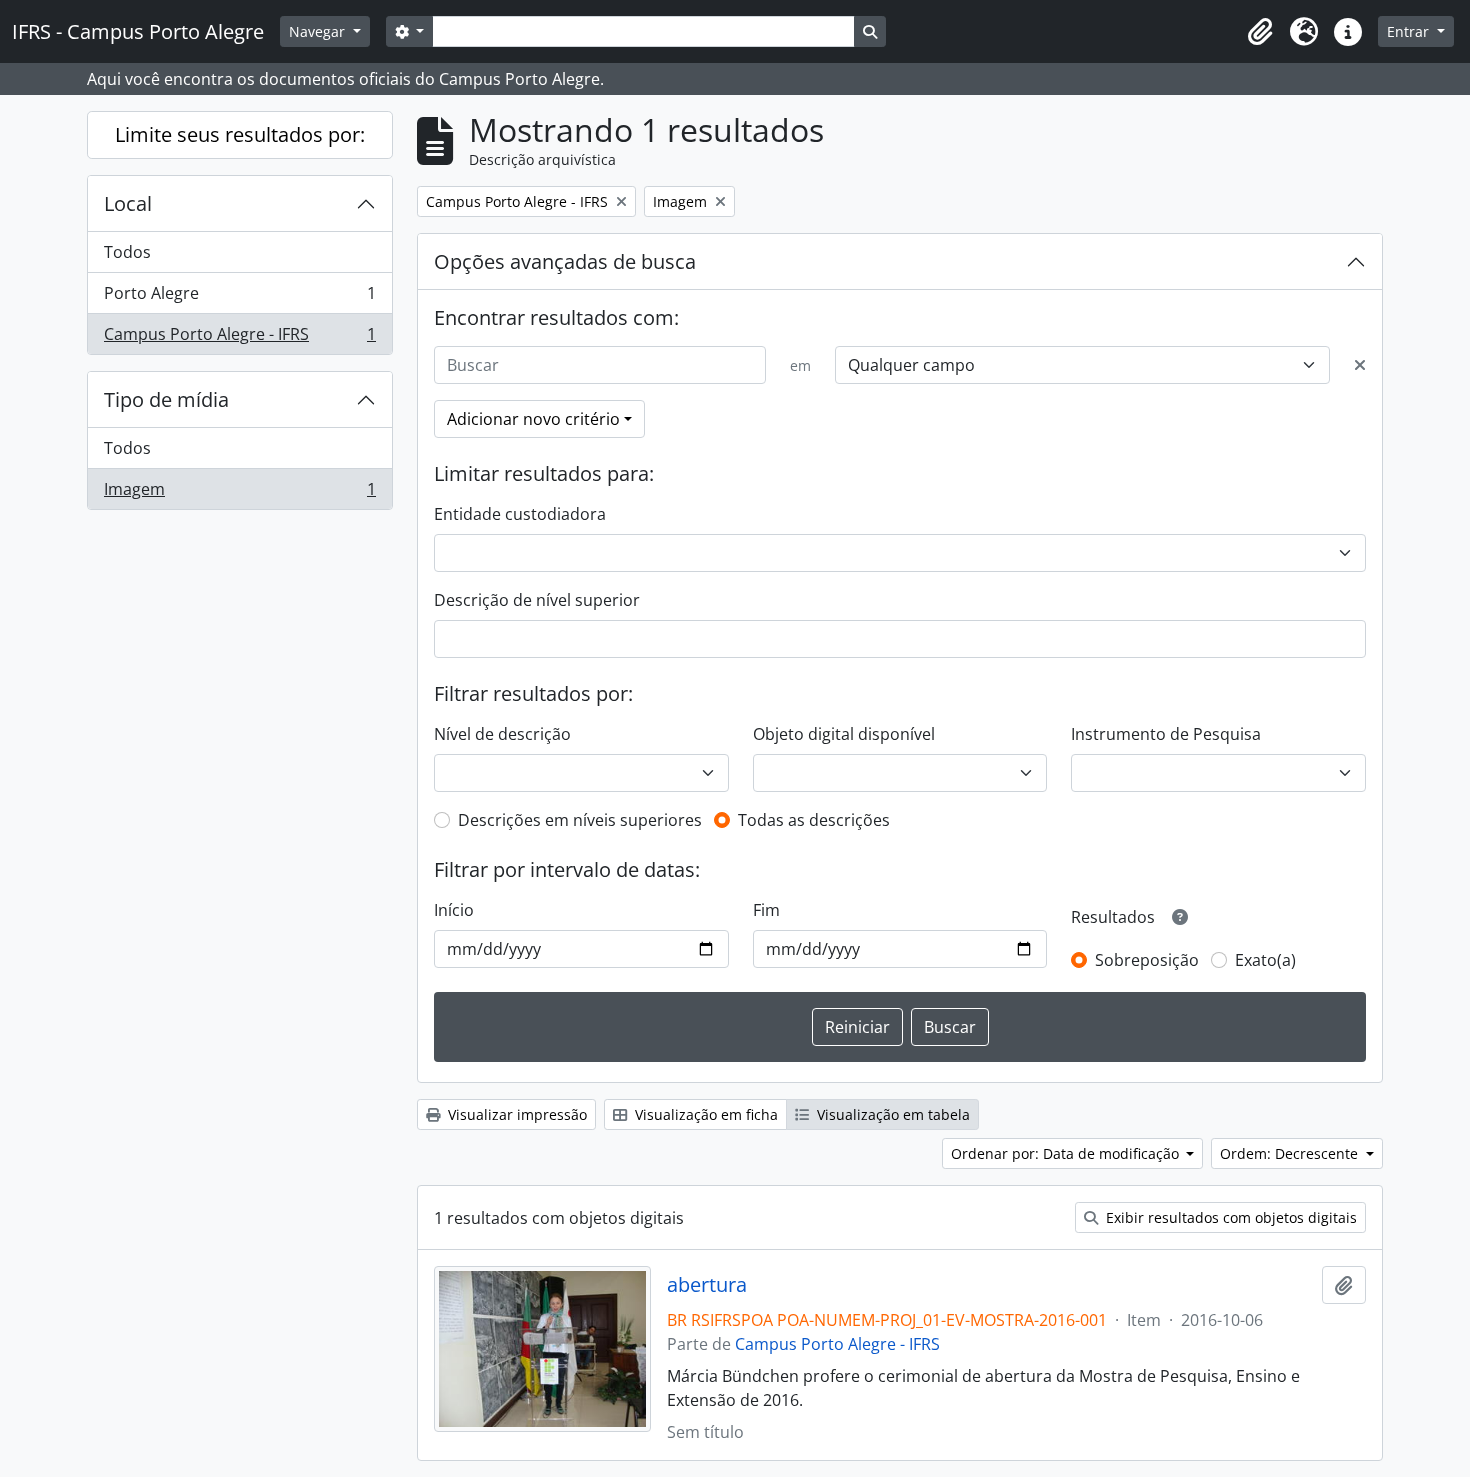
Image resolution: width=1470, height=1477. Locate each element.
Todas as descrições (814, 820)
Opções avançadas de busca (565, 261)
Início (454, 910)
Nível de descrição (502, 734)
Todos (127, 252)
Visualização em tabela (891, 1114)
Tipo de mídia (166, 399)
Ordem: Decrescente (1291, 1153)
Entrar (1410, 31)
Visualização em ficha (704, 1114)
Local (128, 203)
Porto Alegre (239, 298)
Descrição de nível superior (537, 600)
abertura (707, 1285)
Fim (766, 910)
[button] (1260, 32)
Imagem (239, 493)
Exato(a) (1265, 960)
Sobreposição (1147, 960)
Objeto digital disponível (844, 734)
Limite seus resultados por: (240, 134)
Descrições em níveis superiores (580, 820)
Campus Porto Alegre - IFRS (239, 338)
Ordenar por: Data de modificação (1067, 1153)
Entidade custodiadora (520, 514)
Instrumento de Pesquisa (1166, 734)
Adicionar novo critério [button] (533, 419)
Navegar (319, 31)
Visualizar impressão (515, 1114)
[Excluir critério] (1360, 365)
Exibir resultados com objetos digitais (1229, 1217)
